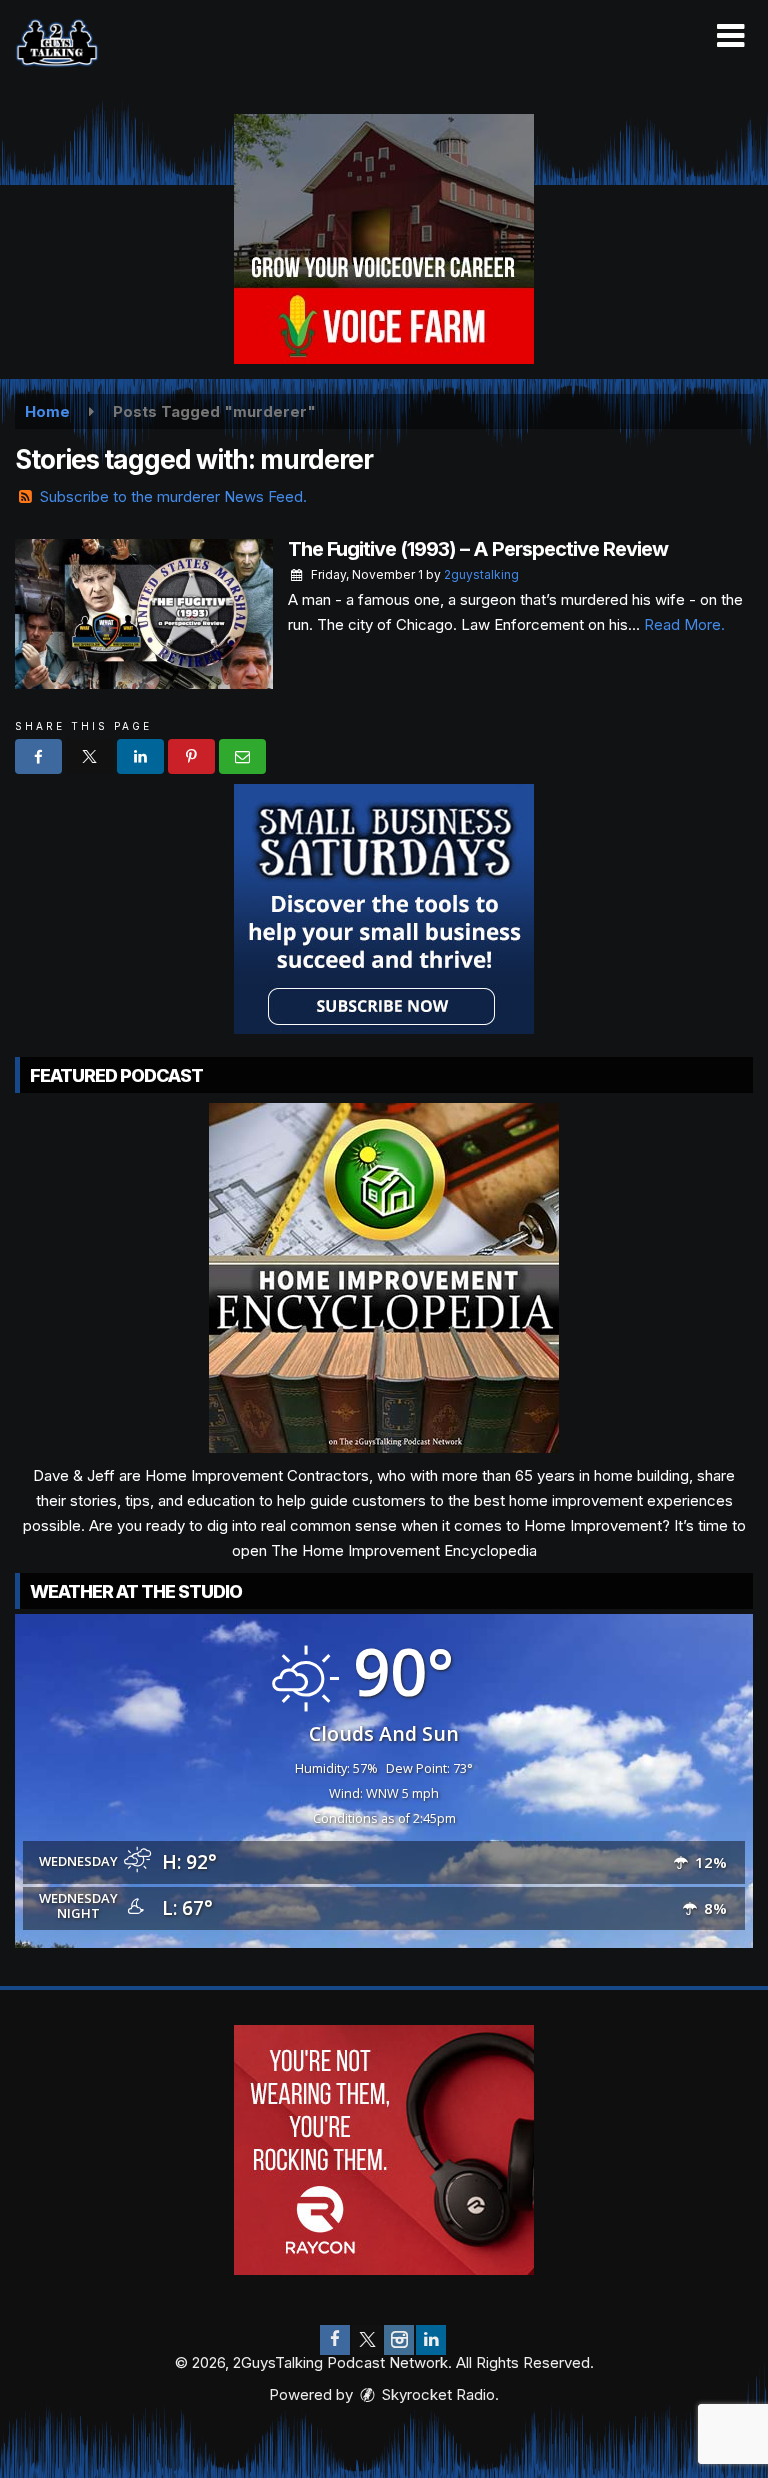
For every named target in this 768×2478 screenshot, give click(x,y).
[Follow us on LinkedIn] (431, 2340)
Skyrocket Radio (436, 2394)
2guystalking (481, 574)
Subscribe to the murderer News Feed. (173, 496)
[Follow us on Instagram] (399, 2340)
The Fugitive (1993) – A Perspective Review (478, 549)
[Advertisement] (384, 239)
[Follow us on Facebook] (335, 2340)
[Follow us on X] (367, 2340)
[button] (730, 36)
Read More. (684, 624)
